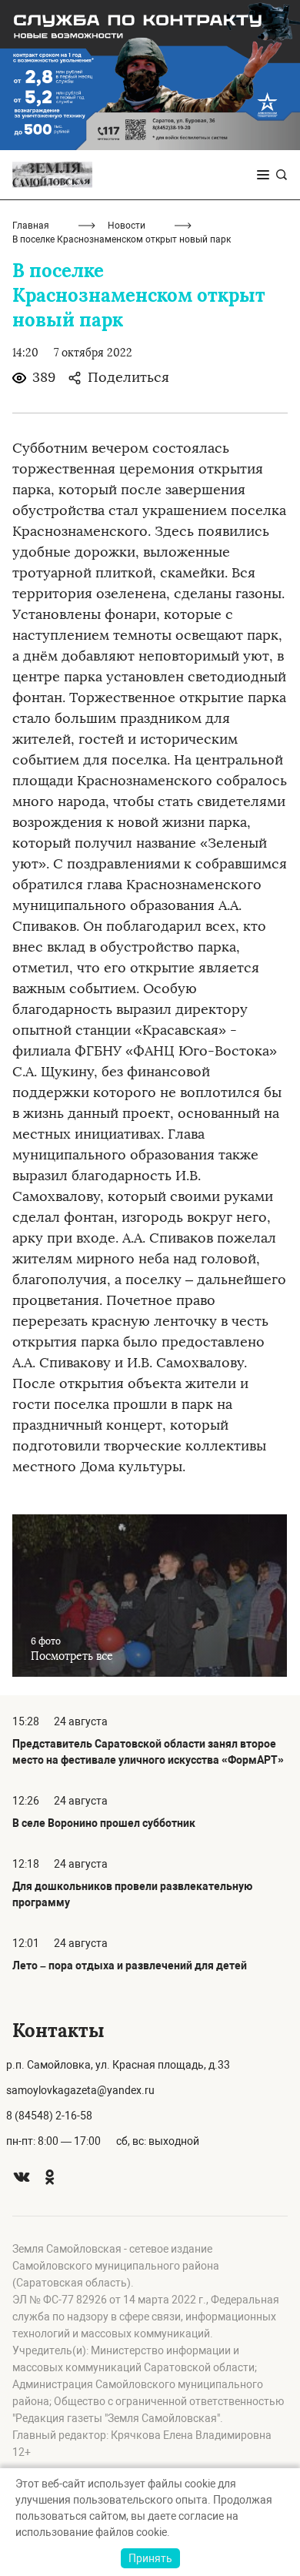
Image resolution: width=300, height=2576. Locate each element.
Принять (150, 2558)
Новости (127, 226)
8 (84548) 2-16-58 (49, 2116)
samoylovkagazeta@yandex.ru (80, 2090)
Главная (31, 226)
